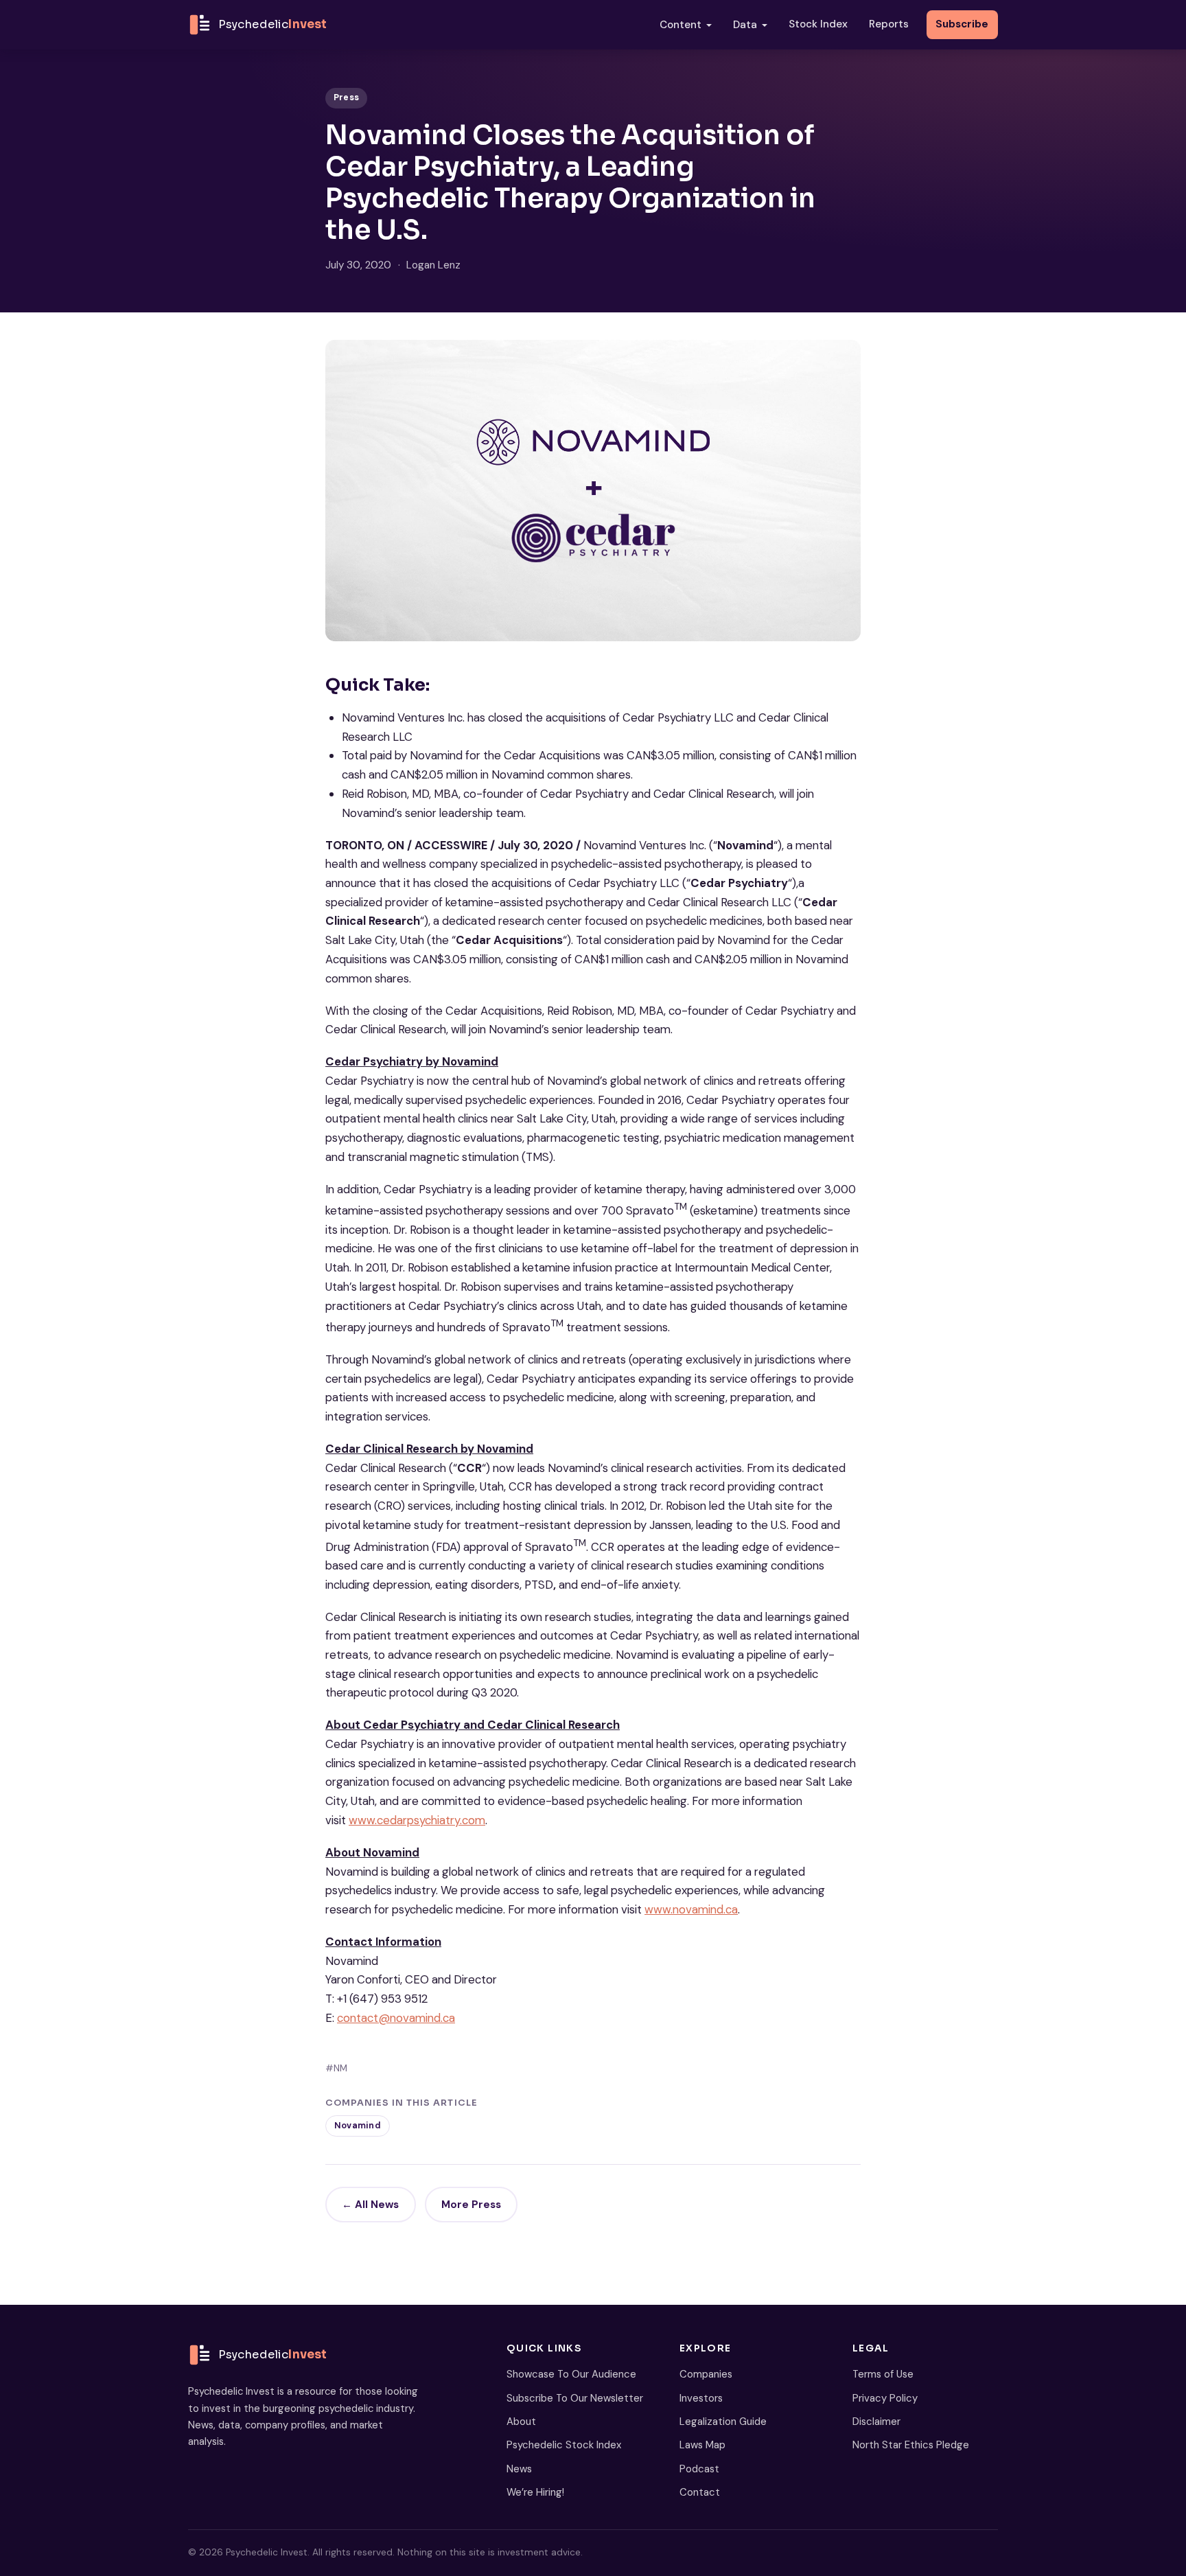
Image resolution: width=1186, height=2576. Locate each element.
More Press (471, 2205)
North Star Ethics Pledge (911, 2445)
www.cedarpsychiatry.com (417, 1820)
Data (745, 25)
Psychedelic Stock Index (564, 2445)
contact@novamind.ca (396, 2018)
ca (732, 1909)
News (519, 2469)
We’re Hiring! (535, 2492)
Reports (889, 24)
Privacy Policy (885, 2398)
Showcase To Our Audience (571, 2374)
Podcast (699, 2469)
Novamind (358, 2126)
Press (346, 97)
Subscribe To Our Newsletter (575, 2398)
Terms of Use (883, 2374)
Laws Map (702, 2445)
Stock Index (818, 24)
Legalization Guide (723, 2422)
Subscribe (962, 24)
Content (681, 25)
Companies (706, 2374)
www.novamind (684, 1909)
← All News (370, 2205)
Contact (700, 2492)
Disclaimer (876, 2422)
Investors (701, 2398)
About (521, 2422)
